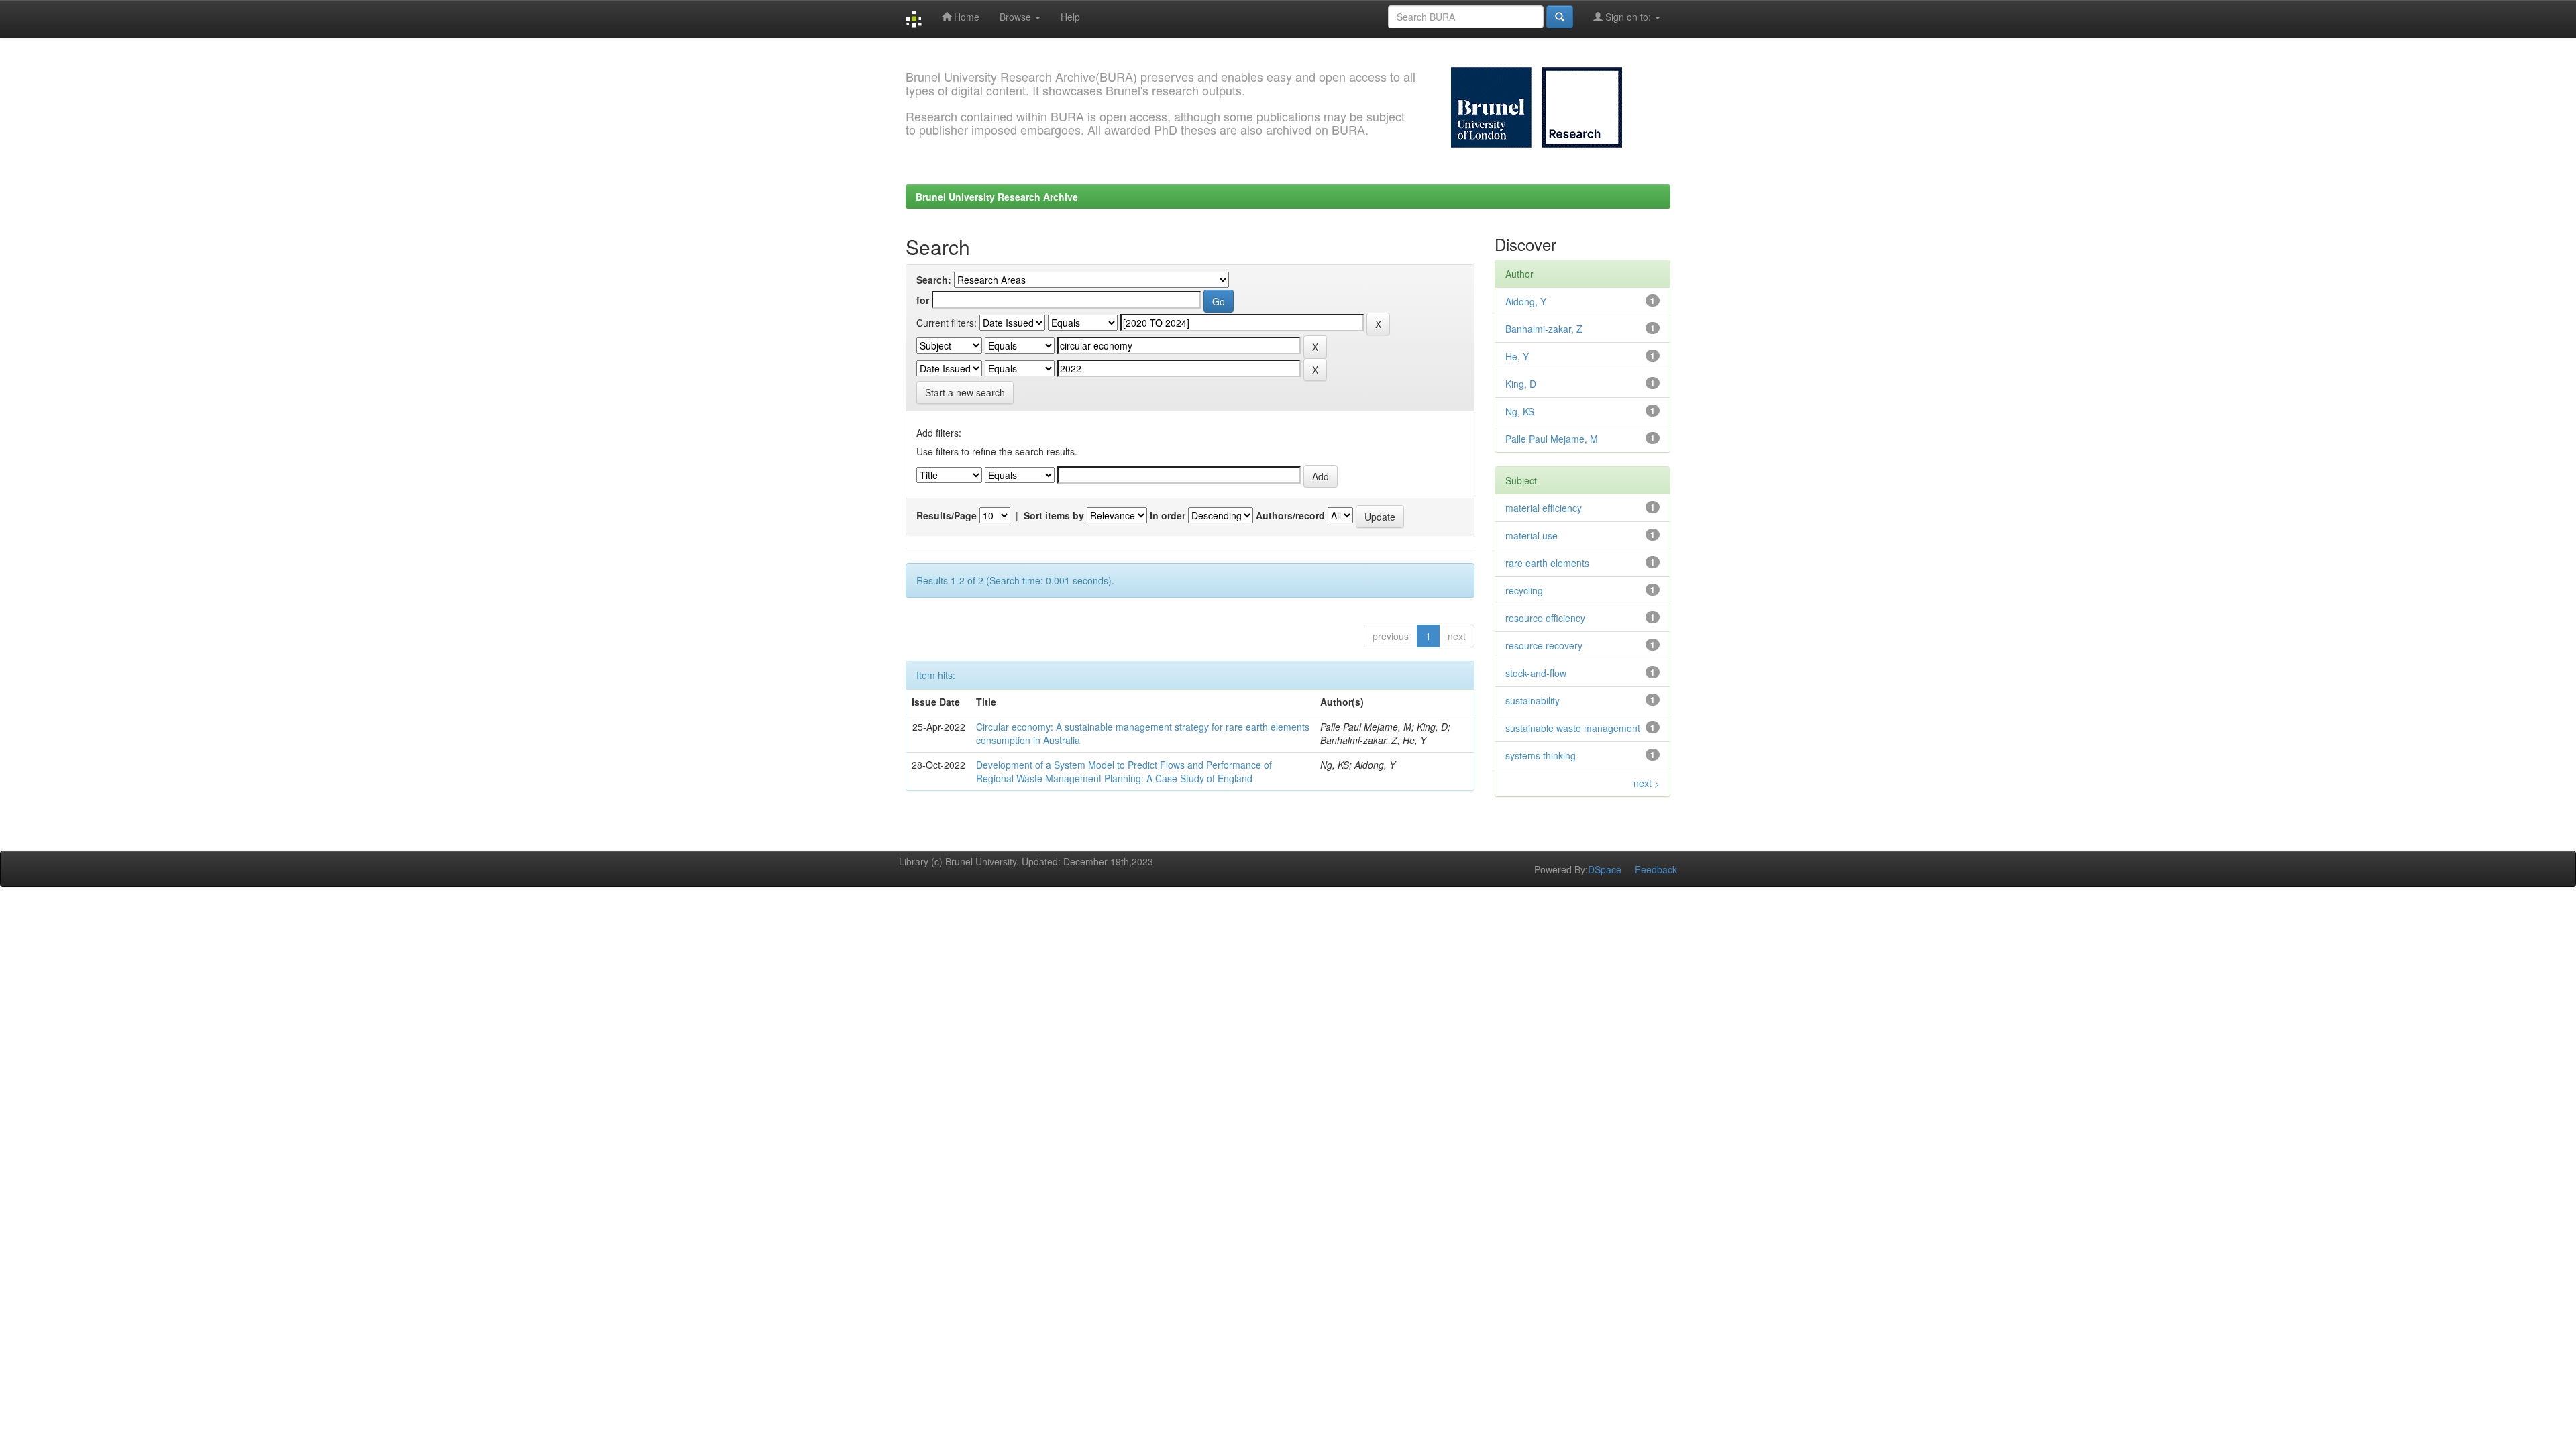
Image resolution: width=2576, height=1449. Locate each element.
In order (1168, 515)
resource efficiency (1545, 618)
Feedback (1656, 869)
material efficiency (1544, 508)
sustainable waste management (1573, 728)
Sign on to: (1628, 17)
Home (965, 17)
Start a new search (965, 392)
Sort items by (1054, 515)
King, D (1521, 384)
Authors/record (1290, 515)
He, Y (1517, 356)
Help (1070, 17)
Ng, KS (1520, 411)
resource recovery (1544, 645)
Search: (934, 280)
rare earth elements (1547, 563)
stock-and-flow (1536, 673)
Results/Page (947, 515)
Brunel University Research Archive (997, 197)
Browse (1017, 17)
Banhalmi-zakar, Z (1544, 329)
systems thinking (1541, 755)
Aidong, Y (1526, 301)
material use (1532, 535)
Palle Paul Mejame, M (1552, 439)
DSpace (1605, 869)
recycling (1524, 590)
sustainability (1533, 700)
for (923, 300)
